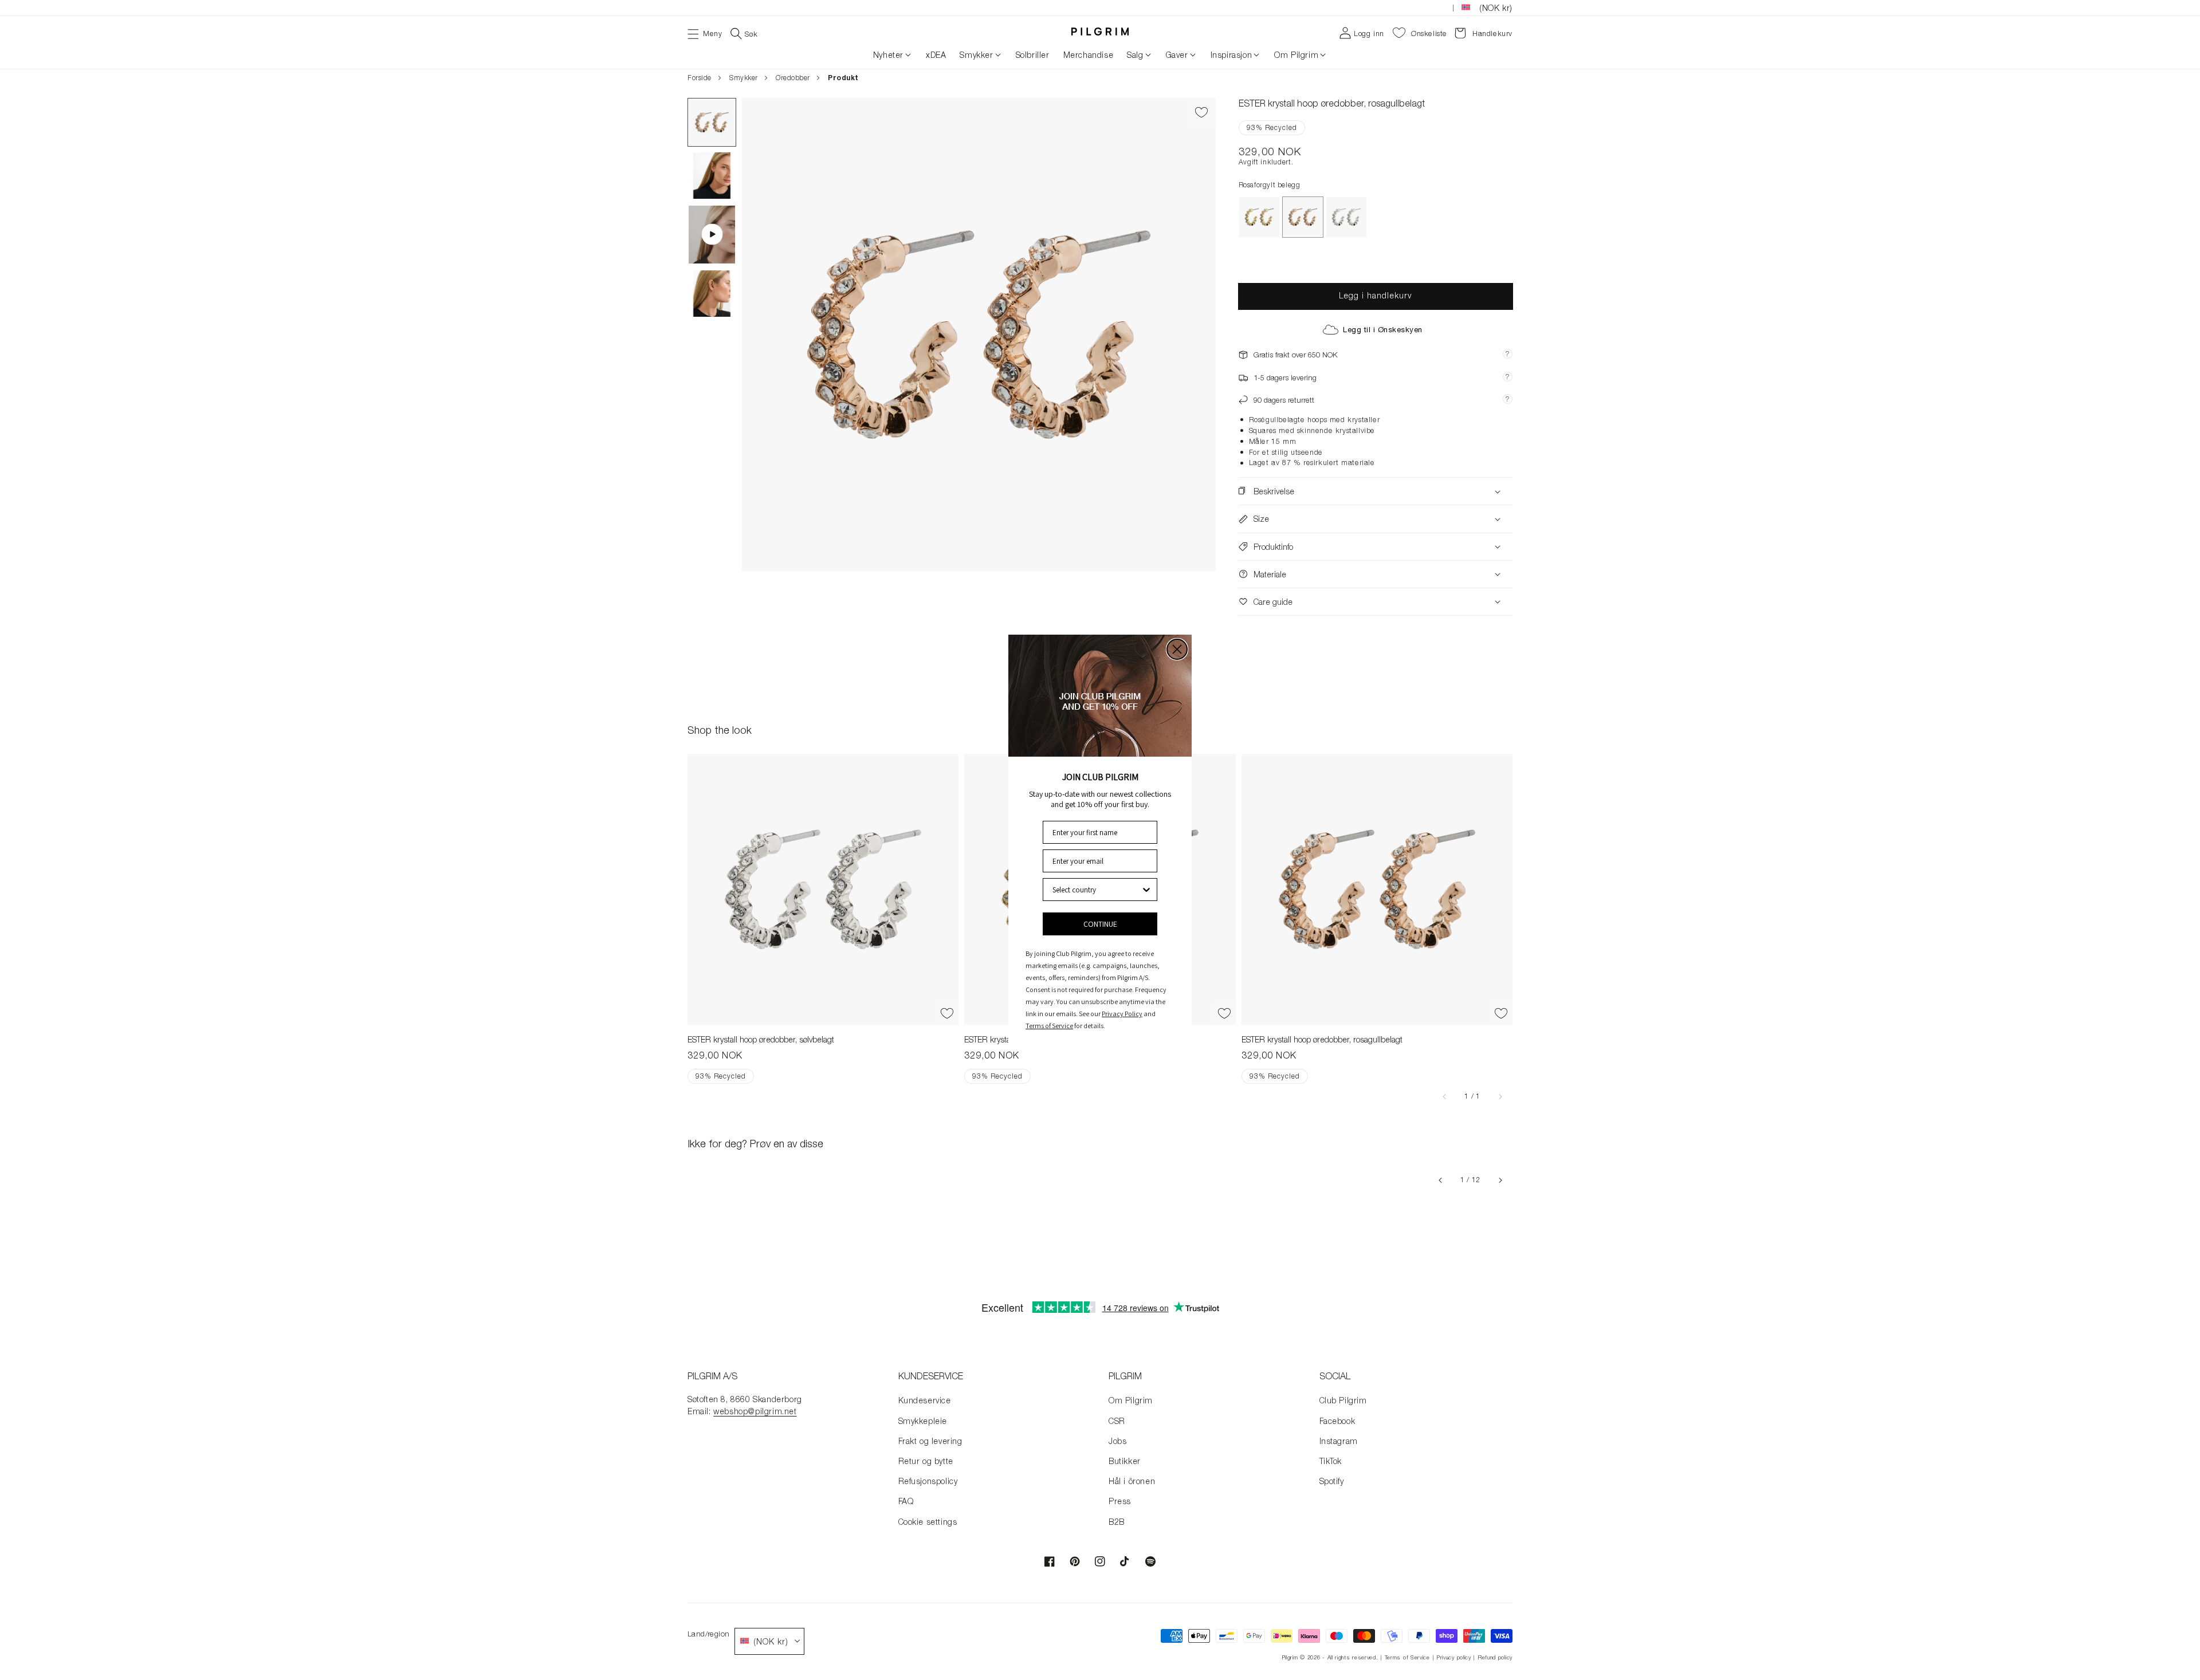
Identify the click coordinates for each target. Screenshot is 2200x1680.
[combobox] (1097, 890)
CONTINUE (1100, 924)
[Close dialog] (1177, 649)
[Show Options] (1146, 890)
